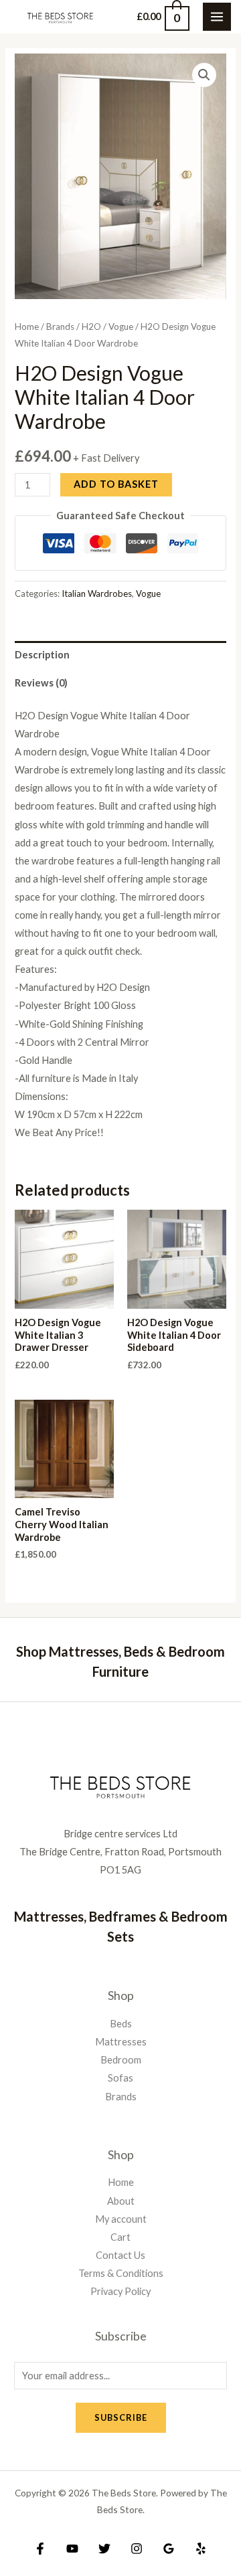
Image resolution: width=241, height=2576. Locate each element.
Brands (60, 327)
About (121, 2201)
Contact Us (120, 2255)
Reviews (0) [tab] (41, 683)
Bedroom (121, 2060)
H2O (91, 327)
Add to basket (116, 484)
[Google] (169, 2549)
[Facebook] (40, 2549)
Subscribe (121, 2417)
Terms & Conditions (121, 2273)
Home (27, 327)
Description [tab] (42, 655)
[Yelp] (201, 2549)
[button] (204, 75)
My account (121, 2219)
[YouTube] (72, 2549)
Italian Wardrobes (97, 593)
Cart (120, 2237)
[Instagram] (137, 2549)
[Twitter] (104, 2549)
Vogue (121, 327)
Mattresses (121, 2042)
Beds (121, 2024)
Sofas (120, 2078)
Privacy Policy (120, 2291)
